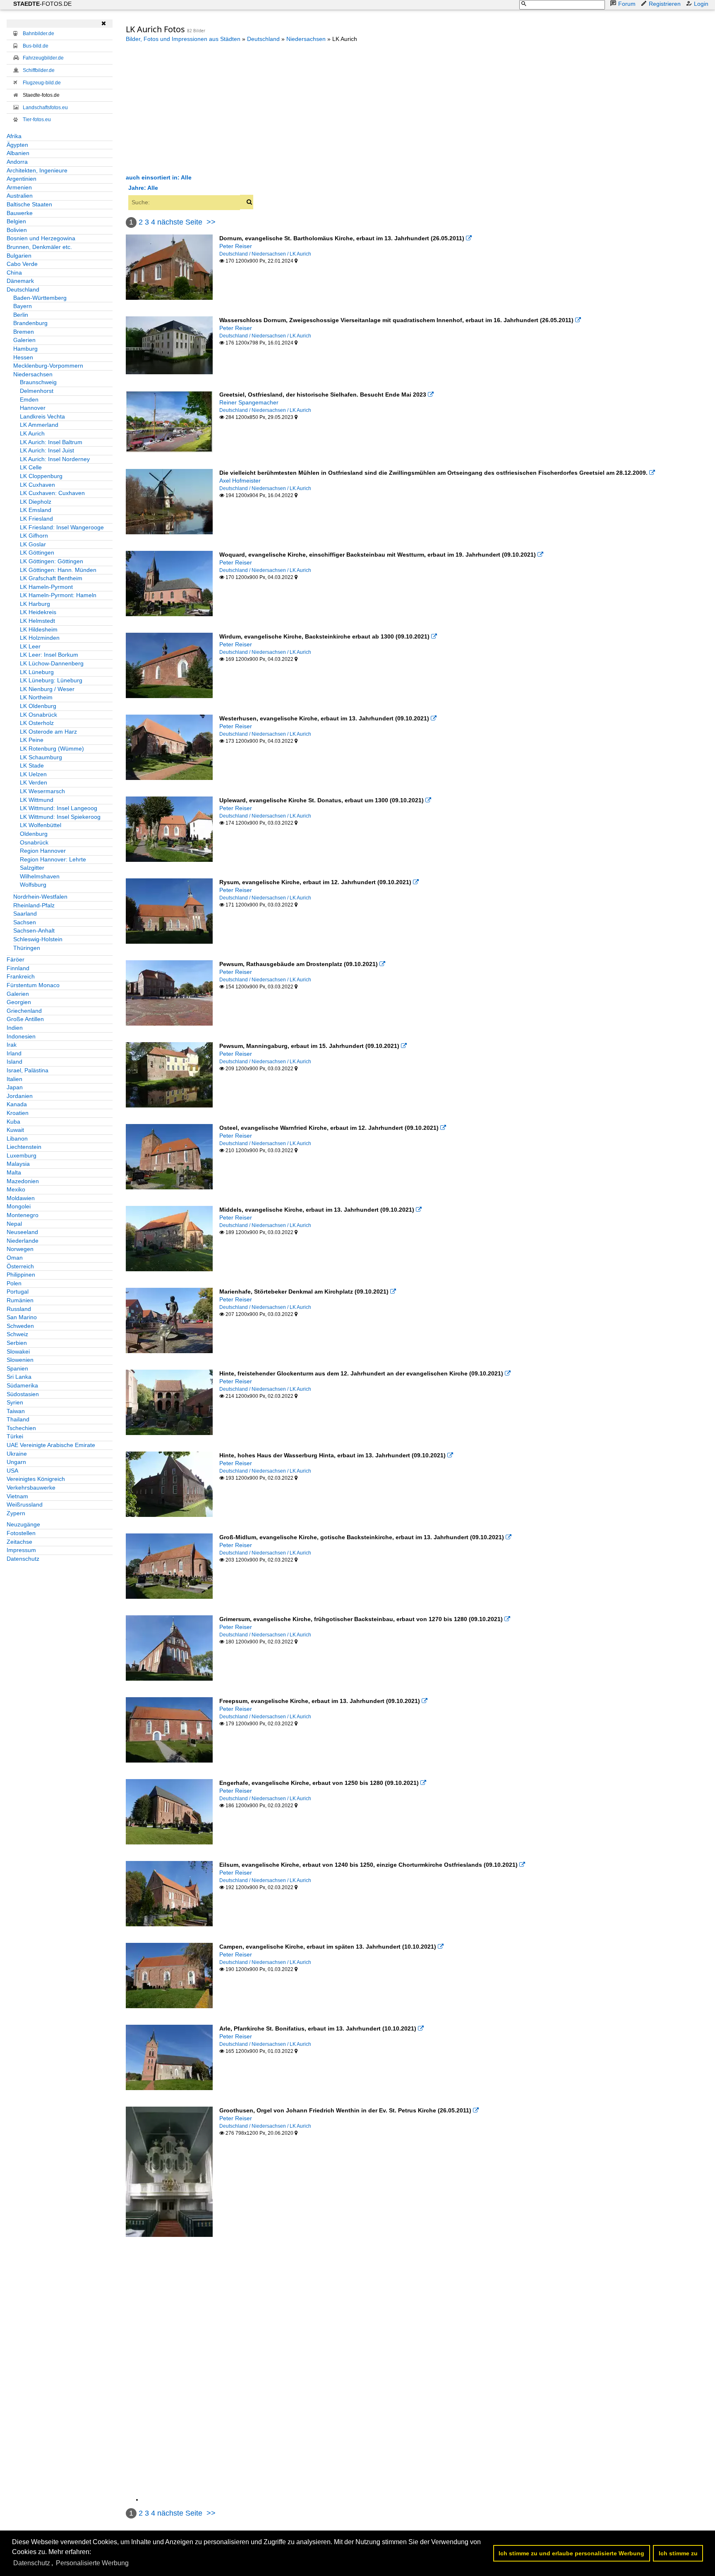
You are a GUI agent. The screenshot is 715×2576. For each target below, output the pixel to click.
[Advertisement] (195, 108)
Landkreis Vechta (42, 416)
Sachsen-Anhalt (34, 930)
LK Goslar (33, 544)
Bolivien (17, 230)
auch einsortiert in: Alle (159, 177)
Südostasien (23, 1394)
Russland (19, 1309)
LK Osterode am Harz (48, 732)
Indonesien (21, 1036)
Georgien (19, 1002)
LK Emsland (36, 510)
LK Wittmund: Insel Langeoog (59, 808)
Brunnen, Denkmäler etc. (39, 247)
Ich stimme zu (678, 2553)
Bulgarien (19, 256)
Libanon (17, 1139)
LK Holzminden (40, 638)
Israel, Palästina (28, 1070)
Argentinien (22, 179)
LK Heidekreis (38, 612)
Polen (14, 1283)
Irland (14, 1053)
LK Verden (34, 782)
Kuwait (15, 1130)
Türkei (15, 1436)
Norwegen (20, 1249)
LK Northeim (36, 697)
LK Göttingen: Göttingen (52, 561)
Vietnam (17, 1496)
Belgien (16, 221)
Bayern (23, 306)
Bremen (24, 332)
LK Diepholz (36, 502)
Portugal (18, 1292)
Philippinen (21, 1275)
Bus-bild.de (36, 46)
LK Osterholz (37, 723)
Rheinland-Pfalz (34, 905)
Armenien (19, 187)
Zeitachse (19, 1542)
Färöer (16, 959)
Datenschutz (23, 1559)
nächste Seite (180, 222)
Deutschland (23, 289)
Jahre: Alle (143, 188)
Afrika (14, 136)
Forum (627, 4)
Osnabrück (34, 842)
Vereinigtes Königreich (36, 1479)
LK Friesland (36, 519)
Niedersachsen (33, 374)
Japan (15, 1087)
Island (14, 1062)
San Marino (22, 1317)
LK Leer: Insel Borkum (49, 655)
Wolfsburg (33, 885)
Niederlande (23, 1241)
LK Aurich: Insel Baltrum (51, 442)
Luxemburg (22, 1155)
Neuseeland (22, 1232)
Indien (15, 1028)
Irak (12, 1045)
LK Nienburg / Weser (47, 689)
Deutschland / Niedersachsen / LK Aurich (265, 254)
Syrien (15, 1402)
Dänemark (20, 281)
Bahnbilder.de (38, 33)
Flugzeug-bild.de (42, 83)
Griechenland (24, 1011)
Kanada (17, 1104)
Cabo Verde (22, 264)
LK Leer (30, 646)
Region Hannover (43, 851)
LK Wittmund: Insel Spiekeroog (60, 817)
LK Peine (32, 740)
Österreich (20, 1266)
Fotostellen (21, 1533)
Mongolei (19, 1206)
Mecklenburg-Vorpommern (48, 366)
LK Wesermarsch (42, 791)
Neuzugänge (23, 1524)
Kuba (13, 1122)
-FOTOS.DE (42, 4)
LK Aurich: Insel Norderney (55, 459)
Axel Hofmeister (240, 481)
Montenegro (23, 1215)
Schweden (20, 1326)
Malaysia (18, 1164)
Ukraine (17, 1454)
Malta (14, 1172)
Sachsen (25, 922)
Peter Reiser (236, 246)
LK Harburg (35, 604)
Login (701, 4)
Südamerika (22, 1385)
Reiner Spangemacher (249, 402)
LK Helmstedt (37, 621)
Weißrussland (25, 1504)
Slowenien (20, 1360)
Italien (14, 1079)
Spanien (17, 1368)
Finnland (18, 968)
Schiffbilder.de (39, 70)
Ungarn (16, 1462)
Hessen (23, 357)
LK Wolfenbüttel (41, 825)
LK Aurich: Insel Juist (47, 450)
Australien (20, 196)
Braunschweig (38, 382)
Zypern (16, 1513)
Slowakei (18, 1351)
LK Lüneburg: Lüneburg (51, 680)
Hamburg (25, 349)
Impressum (21, 1550)
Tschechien (21, 1428)
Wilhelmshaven (40, 876)
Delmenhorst (37, 391)
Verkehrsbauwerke (31, 1488)
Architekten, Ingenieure (37, 170)
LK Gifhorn (34, 536)
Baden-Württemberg (40, 298)
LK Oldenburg (38, 706)
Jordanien (20, 1096)
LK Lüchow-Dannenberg (52, 663)
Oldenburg (34, 834)
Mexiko (16, 1189)
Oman (15, 1258)
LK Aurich (32, 433)
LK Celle (31, 467)
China (14, 273)
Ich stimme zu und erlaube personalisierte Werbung (571, 2553)
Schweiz (17, 1334)
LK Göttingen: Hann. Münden (58, 570)
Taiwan (16, 1411)
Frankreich (21, 976)
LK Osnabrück (38, 715)
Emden (29, 399)
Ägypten (17, 145)
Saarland (25, 914)
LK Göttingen (37, 553)
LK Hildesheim (39, 629)
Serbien (17, 1343)
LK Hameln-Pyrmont (46, 587)
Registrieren (665, 4)
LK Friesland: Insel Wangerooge (62, 527)
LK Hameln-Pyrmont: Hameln (58, 595)
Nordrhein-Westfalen (40, 897)
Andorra (17, 162)
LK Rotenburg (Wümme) (52, 749)
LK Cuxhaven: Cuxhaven (52, 493)
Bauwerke (20, 213)
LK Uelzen (33, 774)
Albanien (18, 153)
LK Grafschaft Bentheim (51, 578)
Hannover (33, 408)
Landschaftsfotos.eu (45, 108)
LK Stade (32, 765)
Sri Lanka (19, 1377)
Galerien (24, 340)
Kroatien (18, 1113)
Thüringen (27, 948)
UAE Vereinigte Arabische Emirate (51, 1445)
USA (12, 1471)
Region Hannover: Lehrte (53, 859)
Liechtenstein (24, 1147)
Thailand (18, 1419)
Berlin (21, 315)
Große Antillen (25, 1019)
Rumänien (20, 1300)
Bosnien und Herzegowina (41, 238)
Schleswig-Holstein (38, 939)
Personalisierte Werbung (92, 2563)
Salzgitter (32, 868)
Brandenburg (30, 323)
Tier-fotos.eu (37, 120)
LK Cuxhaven (37, 485)
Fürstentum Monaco (33, 985)
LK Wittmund (37, 800)
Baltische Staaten (29, 204)
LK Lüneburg (37, 672)
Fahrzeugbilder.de (43, 58)
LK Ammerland (39, 425)
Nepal (14, 1224)
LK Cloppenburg (41, 476)
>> (211, 222)
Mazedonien (23, 1181)
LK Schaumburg (41, 757)
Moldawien (21, 1198)
